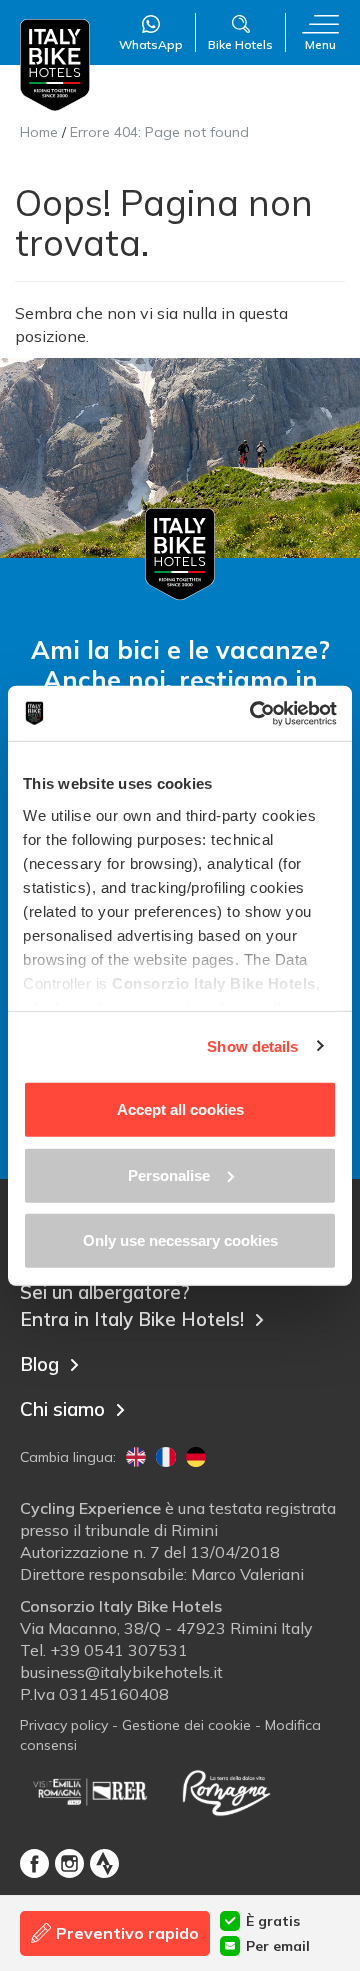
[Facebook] (34, 1863)
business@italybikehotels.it (121, 1672)
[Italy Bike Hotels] (55, 65)
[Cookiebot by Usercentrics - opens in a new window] (254, 713)
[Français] (166, 1457)
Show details (252, 1045)
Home (39, 132)
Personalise (169, 1174)
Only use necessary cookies (180, 1240)
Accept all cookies (180, 1109)
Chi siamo (62, 1409)
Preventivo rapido (127, 1933)
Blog (39, 1364)
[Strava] (104, 1863)
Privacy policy (64, 1725)
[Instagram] (69, 1863)
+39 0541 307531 (119, 1650)
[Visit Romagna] (225, 1792)
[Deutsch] (196, 1457)
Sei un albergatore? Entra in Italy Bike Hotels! (132, 1305)
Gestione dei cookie (186, 1725)
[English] (136, 1457)
